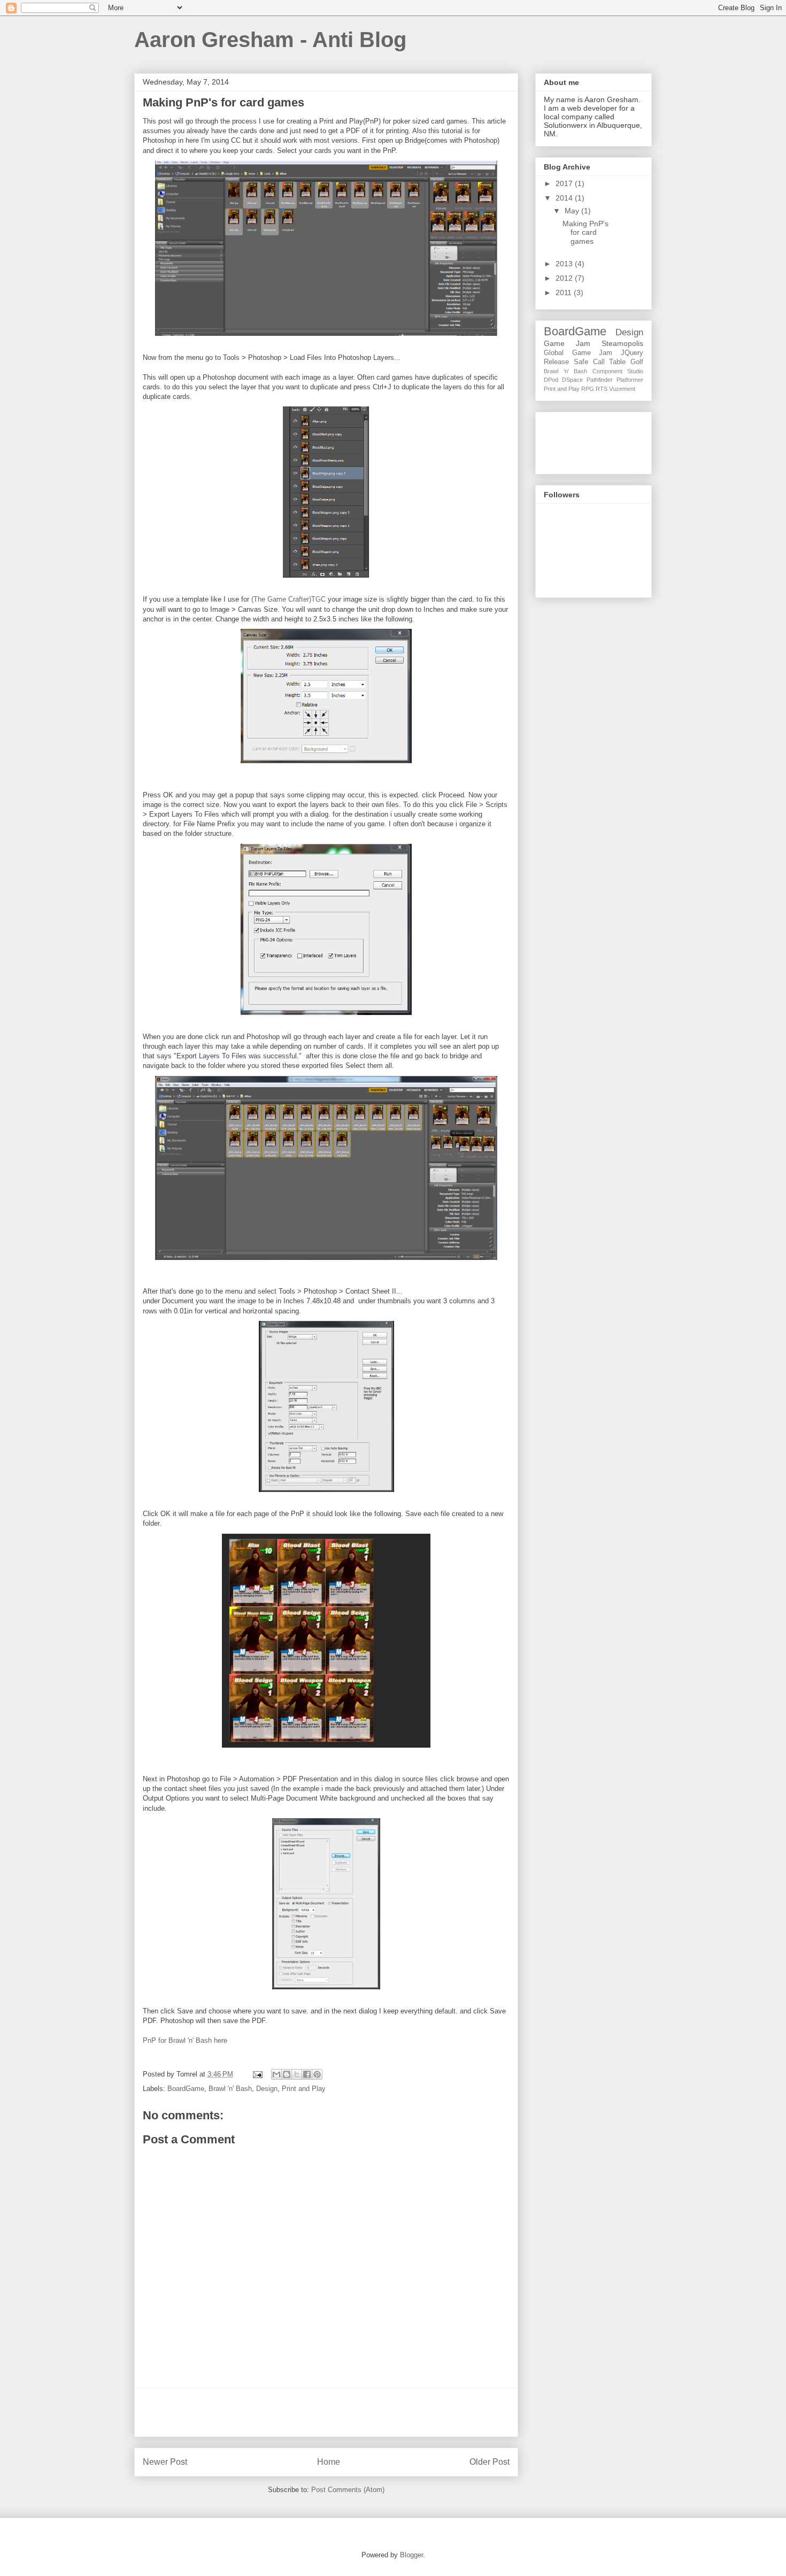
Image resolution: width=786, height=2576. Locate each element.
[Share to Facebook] (307, 2074)
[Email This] (276, 2074)
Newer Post (165, 2462)
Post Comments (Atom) (348, 2490)
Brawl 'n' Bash (230, 2089)
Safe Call (589, 362)
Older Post (490, 2462)
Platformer (630, 380)
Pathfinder (600, 380)
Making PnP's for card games (585, 233)
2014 (565, 198)
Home (329, 2462)
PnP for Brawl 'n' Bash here (185, 2040)
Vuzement (622, 389)
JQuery (632, 353)
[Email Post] (257, 2074)
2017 (565, 183)
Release (556, 362)
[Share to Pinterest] (317, 2074)
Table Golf (626, 362)
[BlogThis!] (287, 2074)
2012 (565, 278)
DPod (551, 380)
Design (267, 2089)
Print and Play (304, 2089)
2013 (565, 264)
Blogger (411, 2555)
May (573, 211)
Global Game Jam (578, 353)
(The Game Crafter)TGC (288, 599)
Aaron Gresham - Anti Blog (270, 40)
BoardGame (186, 2089)
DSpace (572, 380)
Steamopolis (622, 343)
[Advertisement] (326, 2412)
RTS (602, 389)
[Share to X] (297, 2074)
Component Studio (618, 371)
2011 (565, 293)
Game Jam (567, 343)
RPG (588, 389)
